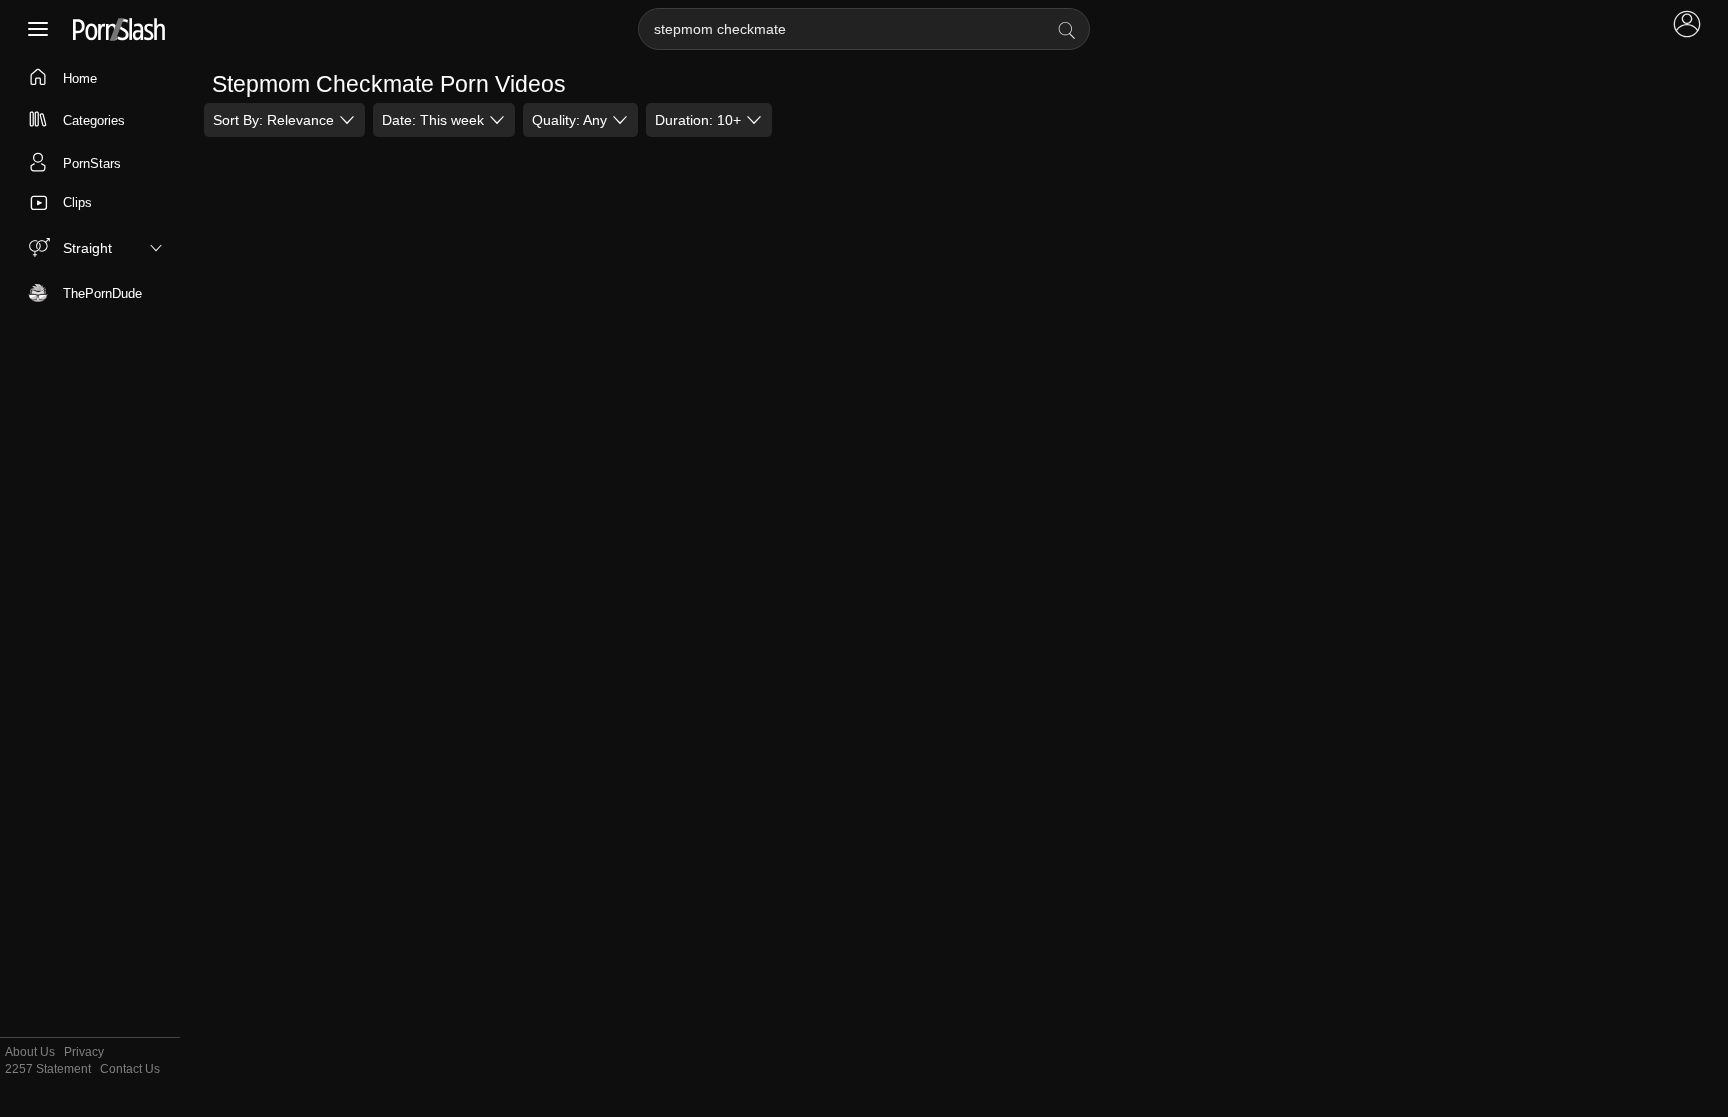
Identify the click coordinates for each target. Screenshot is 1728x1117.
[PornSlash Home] (119, 29)
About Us (30, 1052)
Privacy (84, 1052)
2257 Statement (48, 1069)
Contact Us (130, 1069)
